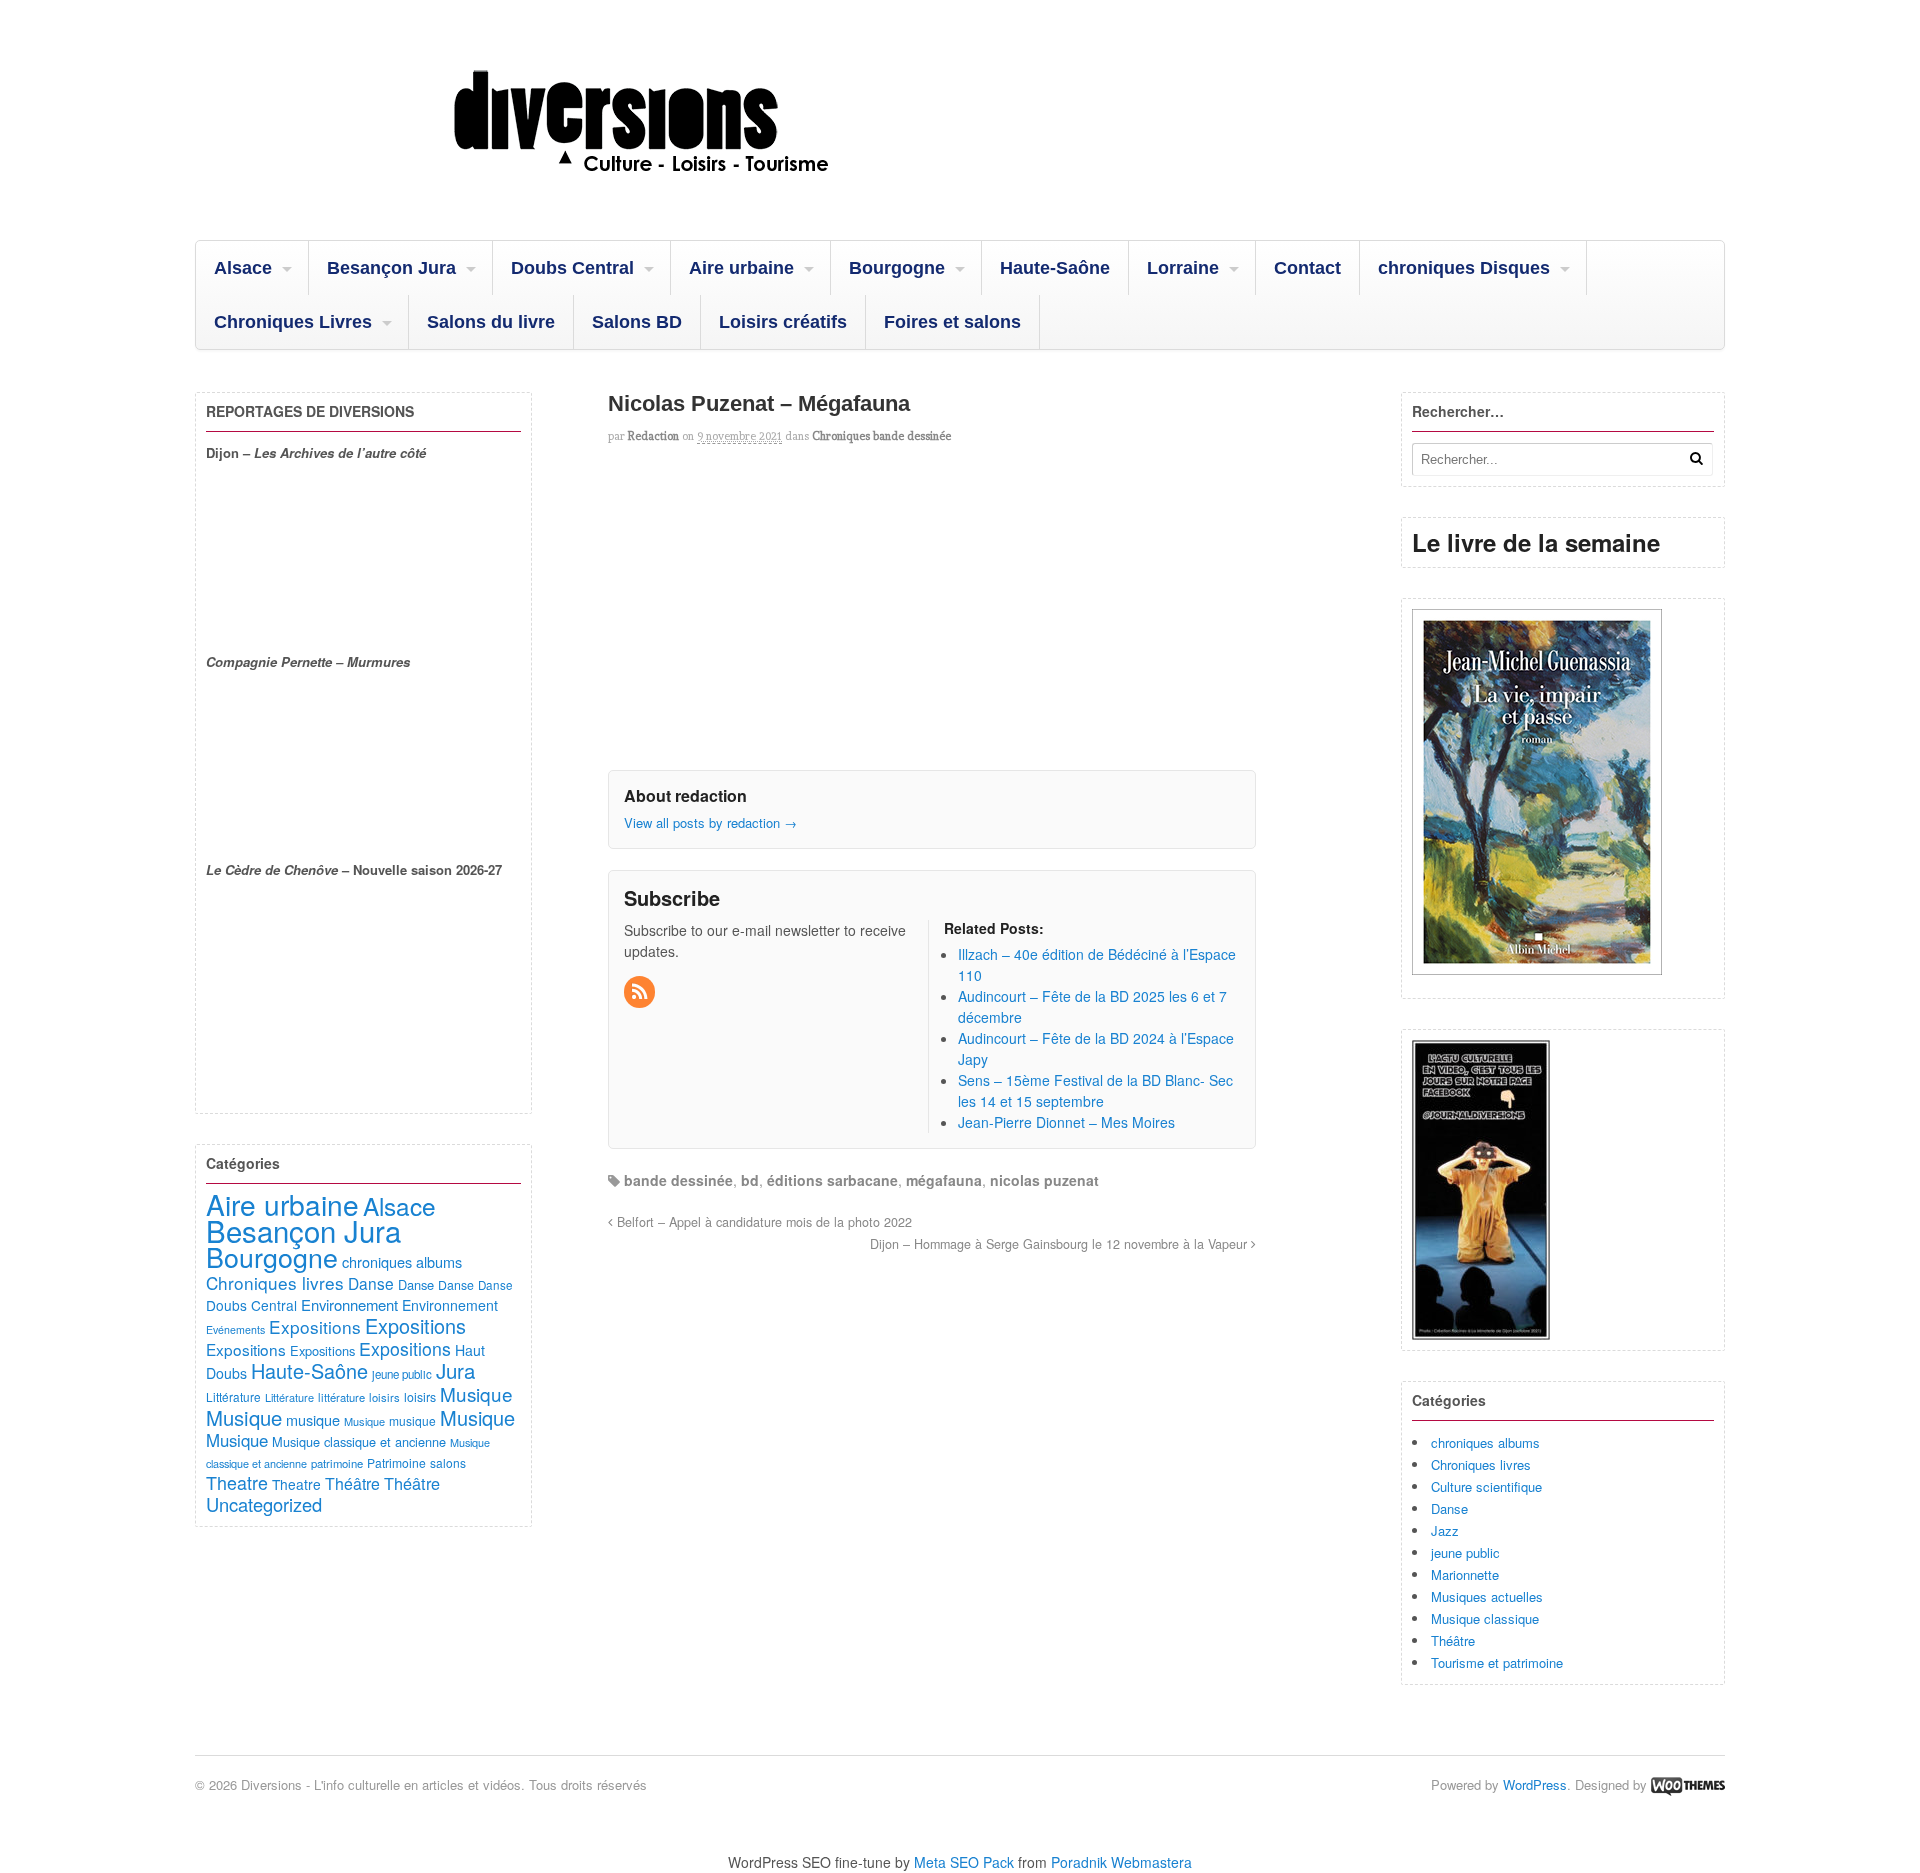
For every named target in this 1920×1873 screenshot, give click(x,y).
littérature (341, 1397)
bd (750, 1180)
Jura (455, 1370)
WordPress (1535, 1784)
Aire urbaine (741, 268)
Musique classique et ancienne (359, 1441)
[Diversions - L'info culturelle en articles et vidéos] (695, 189)
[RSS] (641, 992)
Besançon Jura (391, 268)
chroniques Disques (1464, 268)
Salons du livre (491, 322)
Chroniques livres (1481, 1464)
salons (448, 1462)
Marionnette (1465, 1574)
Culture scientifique (1486, 1486)
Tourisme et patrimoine (1497, 1662)
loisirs (384, 1397)
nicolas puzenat (1044, 1180)
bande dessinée (678, 1180)
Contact (1307, 268)
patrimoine (337, 1463)
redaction (653, 436)
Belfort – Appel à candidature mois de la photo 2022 (762, 1222)
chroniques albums (1485, 1442)
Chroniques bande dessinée (881, 436)
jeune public (1465, 1552)
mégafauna (944, 1180)
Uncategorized (264, 1504)
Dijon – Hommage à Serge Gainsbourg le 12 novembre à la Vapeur (1060, 1244)
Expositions (315, 1326)
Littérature (233, 1396)
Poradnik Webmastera (1121, 1862)
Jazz (1445, 1530)
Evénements (235, 1329)
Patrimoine (396, 1462)
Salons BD (637, 322)
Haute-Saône (1055, 268)
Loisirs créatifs (783, 322)
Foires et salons (952, 322)
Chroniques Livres (293, 322)
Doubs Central (572, 268)
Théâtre (1453, 1640)
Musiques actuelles (1487, 1596)
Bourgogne (897, 268)
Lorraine (1183, 268)
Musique (476, 1393)
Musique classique (1485, 1618)
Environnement (349, 1304)
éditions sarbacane (832, 1180)
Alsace (243, 268)
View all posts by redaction (710, 822)
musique (313, 1419)
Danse (1449, 1508)
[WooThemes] (1688, 1784)
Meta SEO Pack (964, 1862)
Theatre (237, 1482)
